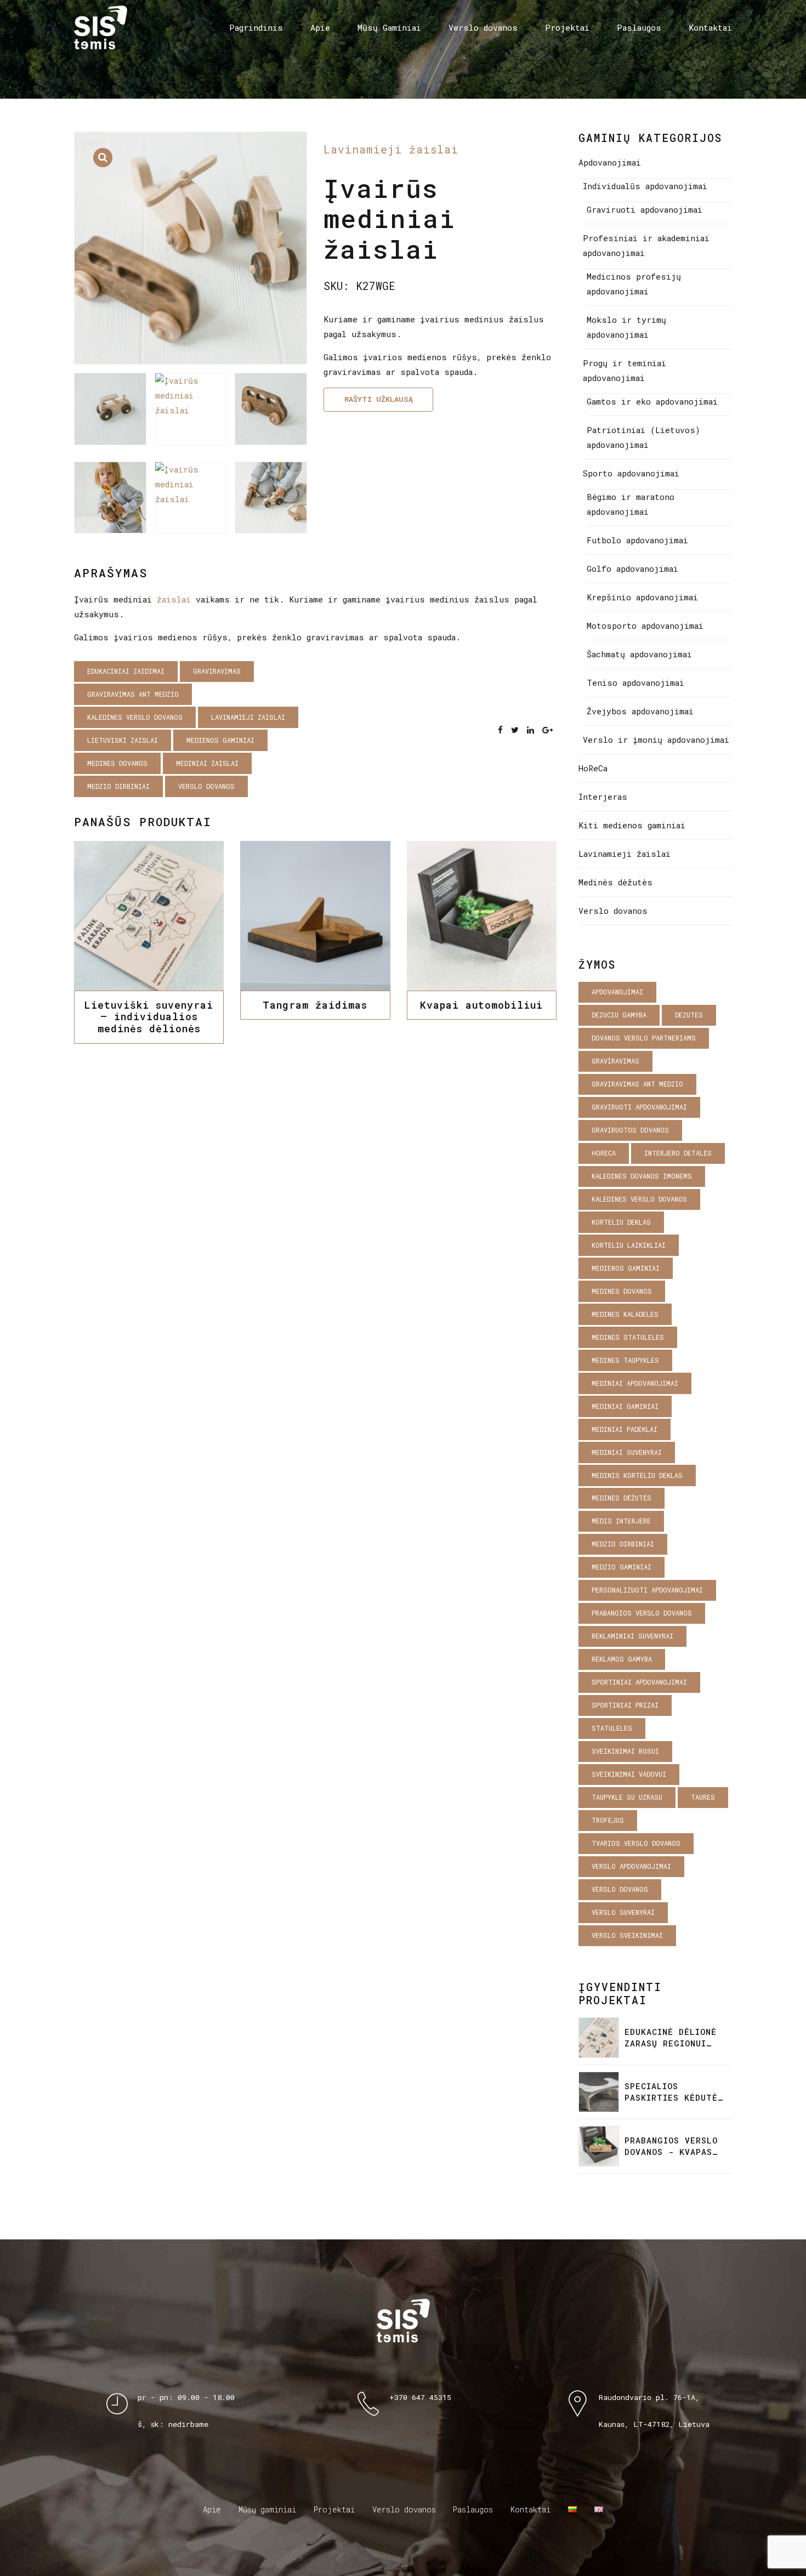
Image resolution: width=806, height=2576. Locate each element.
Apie (320, 27)
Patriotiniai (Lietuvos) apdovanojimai (643, 437)
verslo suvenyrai (623, 1912)
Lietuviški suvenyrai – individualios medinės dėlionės (149, 1017)
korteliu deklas (621, 1222)
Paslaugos (639, 27)
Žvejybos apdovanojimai (640, 711)
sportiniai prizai (625, 1705)
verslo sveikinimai (627, 1935)
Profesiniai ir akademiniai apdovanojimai (646, 245)
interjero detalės (678, 1153)
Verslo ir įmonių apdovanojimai (656, 740)
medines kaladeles (625, 1314)
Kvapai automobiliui (481, 1005)
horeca (604, 1153)
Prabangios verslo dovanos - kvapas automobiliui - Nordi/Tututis (671, 2146)
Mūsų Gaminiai (389, 27)
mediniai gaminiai (625, 1406)
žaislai (174, 599)
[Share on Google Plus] (547, 730)
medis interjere (621, 1521)
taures (703, 1797)
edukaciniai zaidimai (126, 671)
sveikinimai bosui (625, 1751)
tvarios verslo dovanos (636, 1843)
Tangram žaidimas (315, 1005)
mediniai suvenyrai (627, 1452)
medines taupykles (625, 1360)
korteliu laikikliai (629, 1245)
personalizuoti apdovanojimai (647, 1590)
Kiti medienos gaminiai (632, 825)
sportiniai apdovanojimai (639, 1682)
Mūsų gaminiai (267, 2509)
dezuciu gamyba (619, 1015)
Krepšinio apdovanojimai (642, 597)
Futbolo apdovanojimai (637, 540)
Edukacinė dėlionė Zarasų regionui (671, 2037)
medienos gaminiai (220, 740)
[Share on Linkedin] (530, 730)
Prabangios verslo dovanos (642, 1613)
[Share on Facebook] (500, 730)
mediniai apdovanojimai (635, 1383)
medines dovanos (117, 763)
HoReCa (593, 768)
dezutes (689, 1015)
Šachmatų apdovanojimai (639, 654)
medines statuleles (628, 1337)
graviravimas (217, 671)
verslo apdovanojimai (631, 1866)
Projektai (567, 27)
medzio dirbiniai (118, 786)
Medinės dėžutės (615, 882)
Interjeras (603, 797)
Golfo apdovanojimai (632, 568)
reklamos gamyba (622, 1659)
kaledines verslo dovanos (135, 717)
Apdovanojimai (610, 162)
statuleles (612, 1728)
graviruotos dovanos (630, 1130)
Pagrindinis (256, 27)
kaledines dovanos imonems (642, 1176)
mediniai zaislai (207, 763)
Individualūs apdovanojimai (645, 186)
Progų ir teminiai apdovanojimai (625, 370)
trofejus (608, 1820)
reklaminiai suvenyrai (632, 1636)
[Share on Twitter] (515, 730)
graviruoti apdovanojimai (639, 1107)
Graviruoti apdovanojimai (645, 209)
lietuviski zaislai (123, 740)
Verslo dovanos (483, 27)
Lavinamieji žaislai (391, 149)
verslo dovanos (206, 786)
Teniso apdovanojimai (635, 683)
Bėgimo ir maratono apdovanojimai (631, 504)
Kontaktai (710, 27)
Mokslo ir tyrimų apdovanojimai (626, 327)
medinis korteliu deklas (637, 1475)
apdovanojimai (617, 992)
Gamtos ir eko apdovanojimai (652, 401)
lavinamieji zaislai (248, 717)
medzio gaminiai (621, 1567)
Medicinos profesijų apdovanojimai (634, 284)
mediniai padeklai (625, 1429)
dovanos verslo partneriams (644, 1038)
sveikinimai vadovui (629, 1774)
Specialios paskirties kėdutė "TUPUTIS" (671, 2092)
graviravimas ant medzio (133, 694)
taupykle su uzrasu (627, 1797)
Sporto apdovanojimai (631, 473)
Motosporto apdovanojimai (645, 625)
